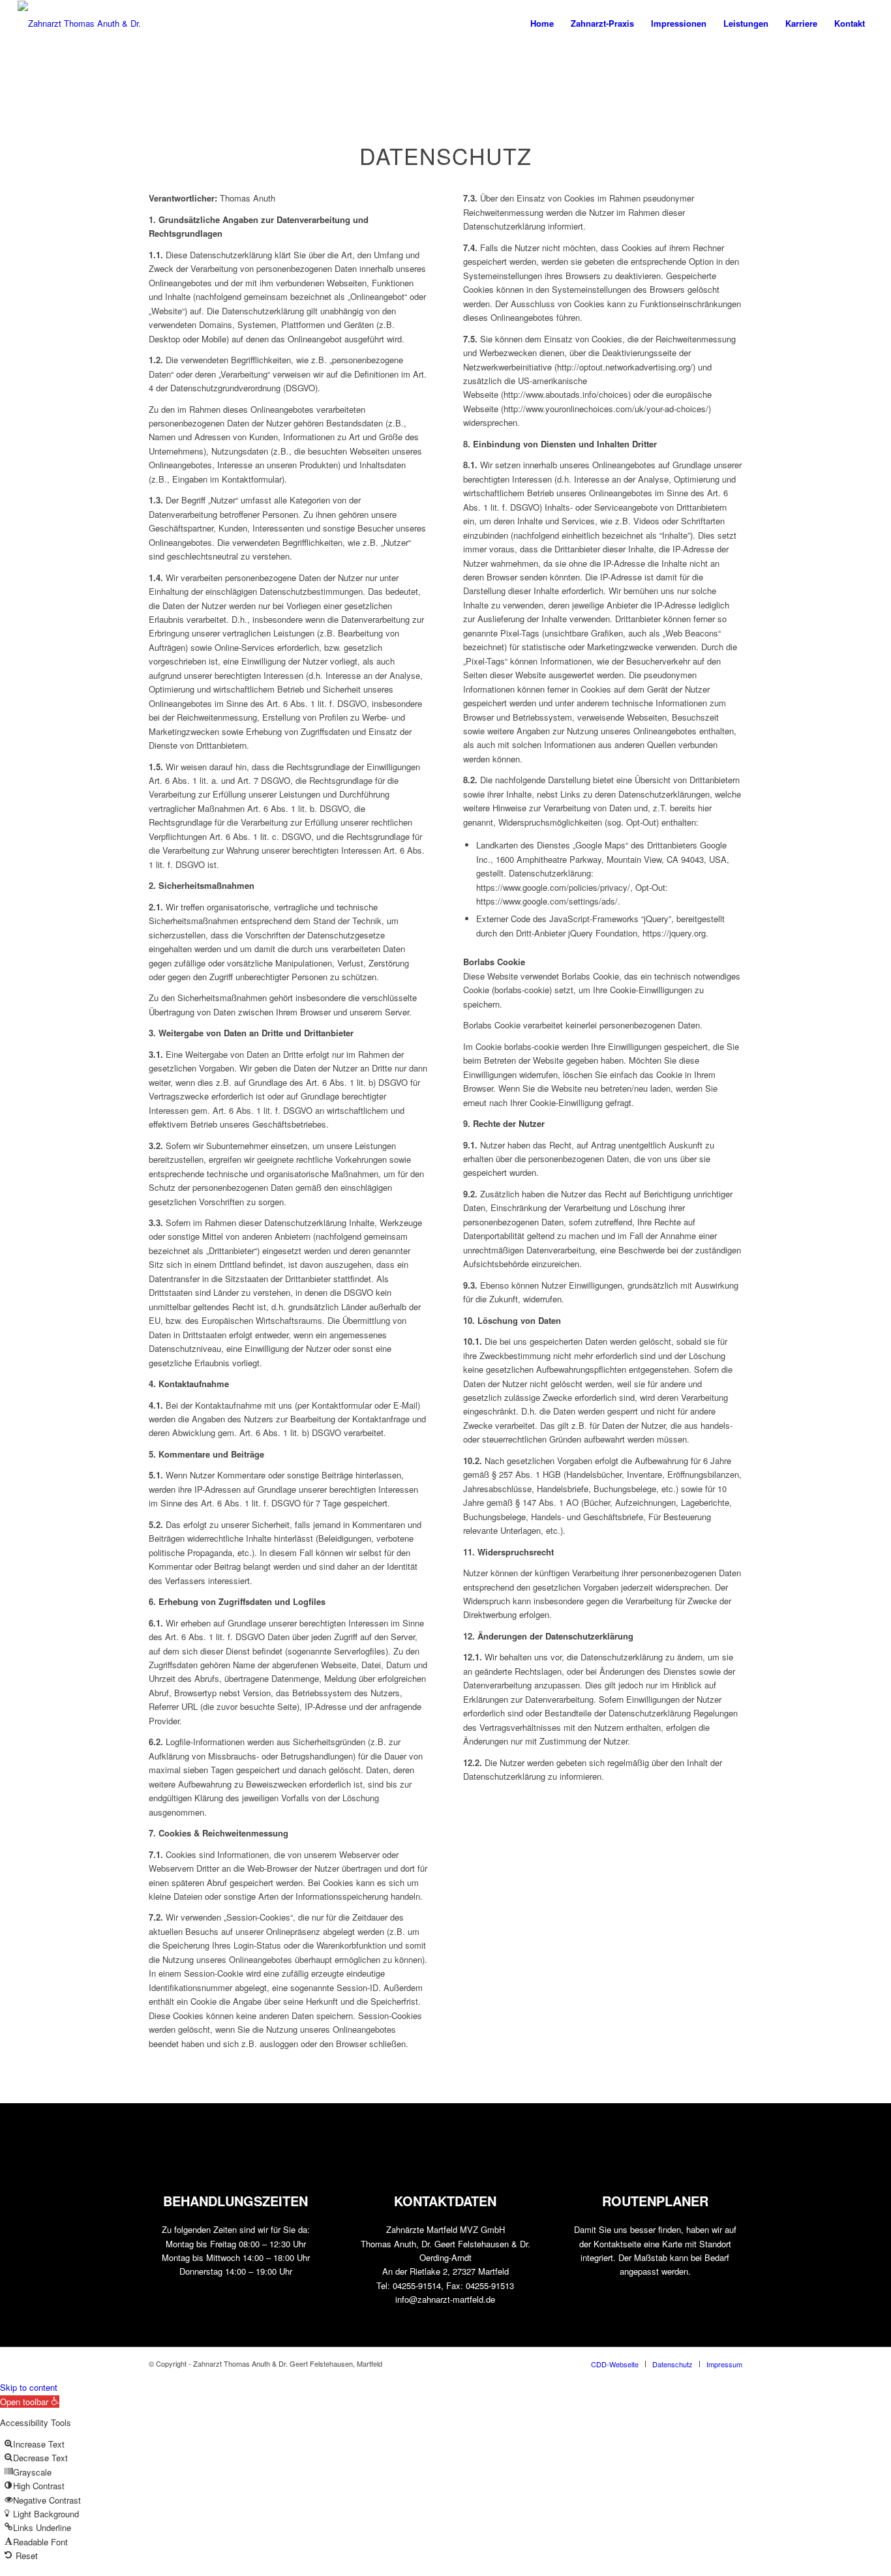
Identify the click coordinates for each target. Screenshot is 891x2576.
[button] (30, 2402)
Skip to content (29, 2387)
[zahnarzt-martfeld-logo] (86, 23)
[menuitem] (542, 23)
